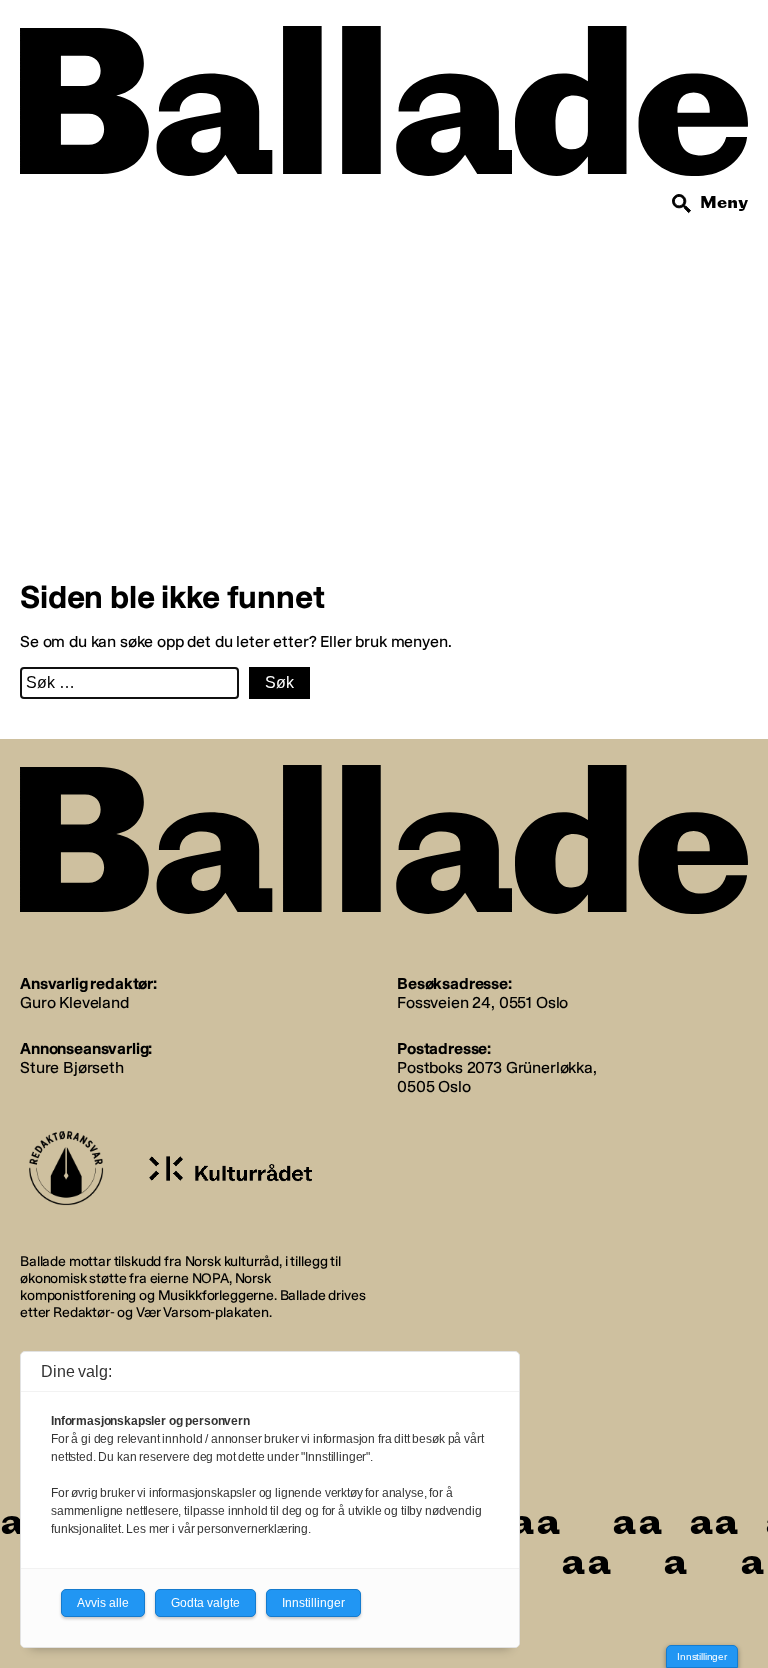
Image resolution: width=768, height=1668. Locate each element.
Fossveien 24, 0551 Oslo (482, 1002)
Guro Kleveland (74, 1002)
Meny (724, 202)
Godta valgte (205, 1603)
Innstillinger (702, 1656)
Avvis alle (103, 1603)
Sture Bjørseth (72, 1067)
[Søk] (682, 204)
